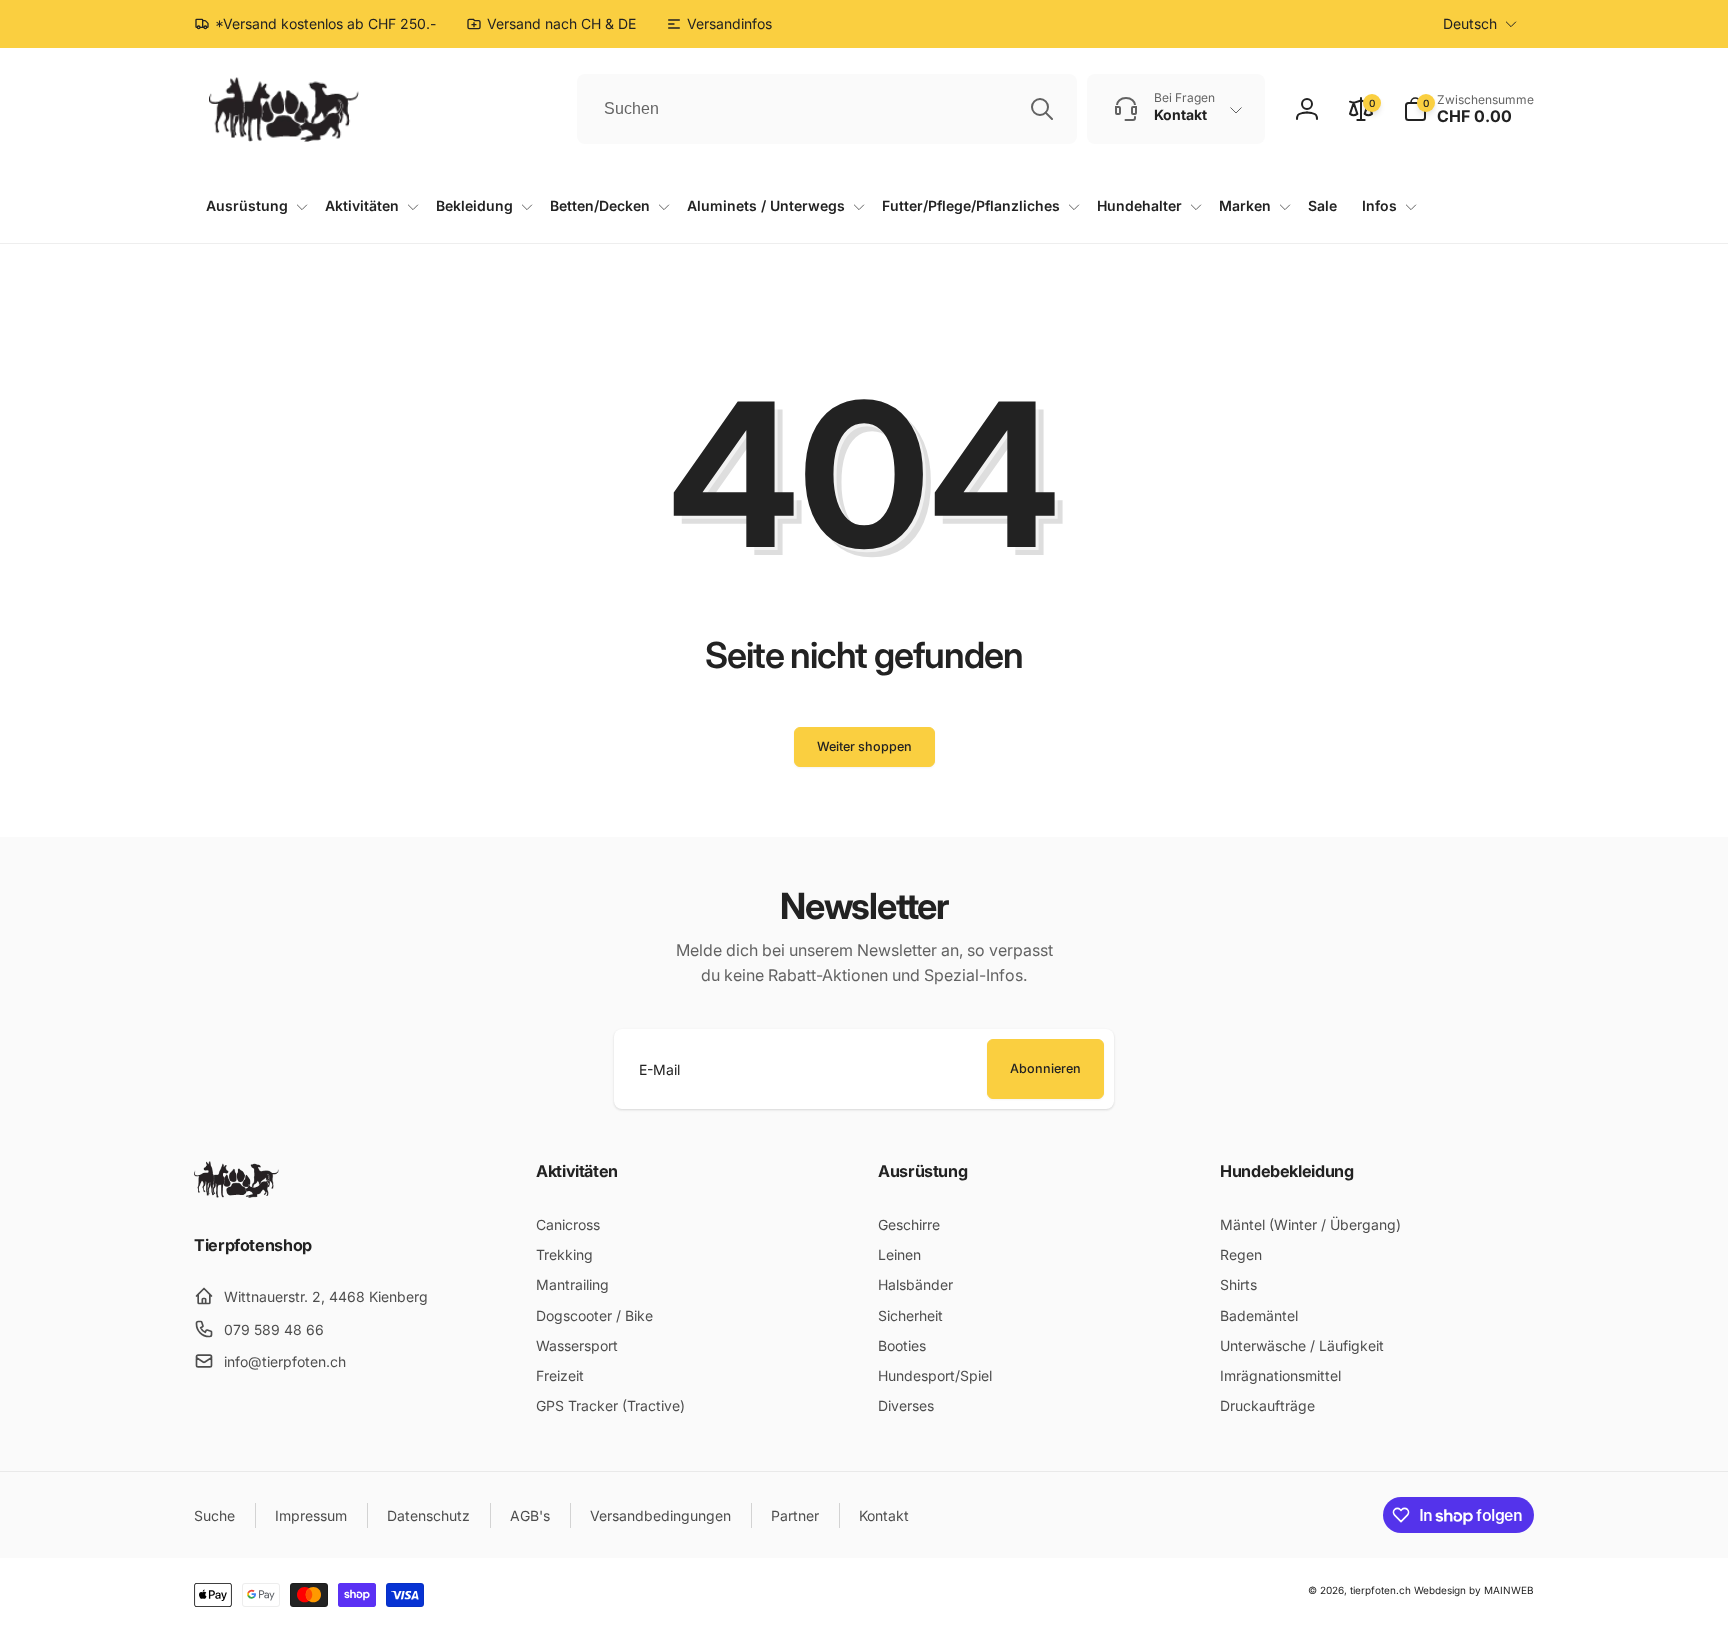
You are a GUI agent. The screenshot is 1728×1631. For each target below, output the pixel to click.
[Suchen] (1042, 109)
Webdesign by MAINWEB (1474, 1590)
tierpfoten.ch (1380, 1590)
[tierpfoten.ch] (236, 1192)
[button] (1468, 109)
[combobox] (827, 109)
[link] (719, 24)
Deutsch (1470, 23)
